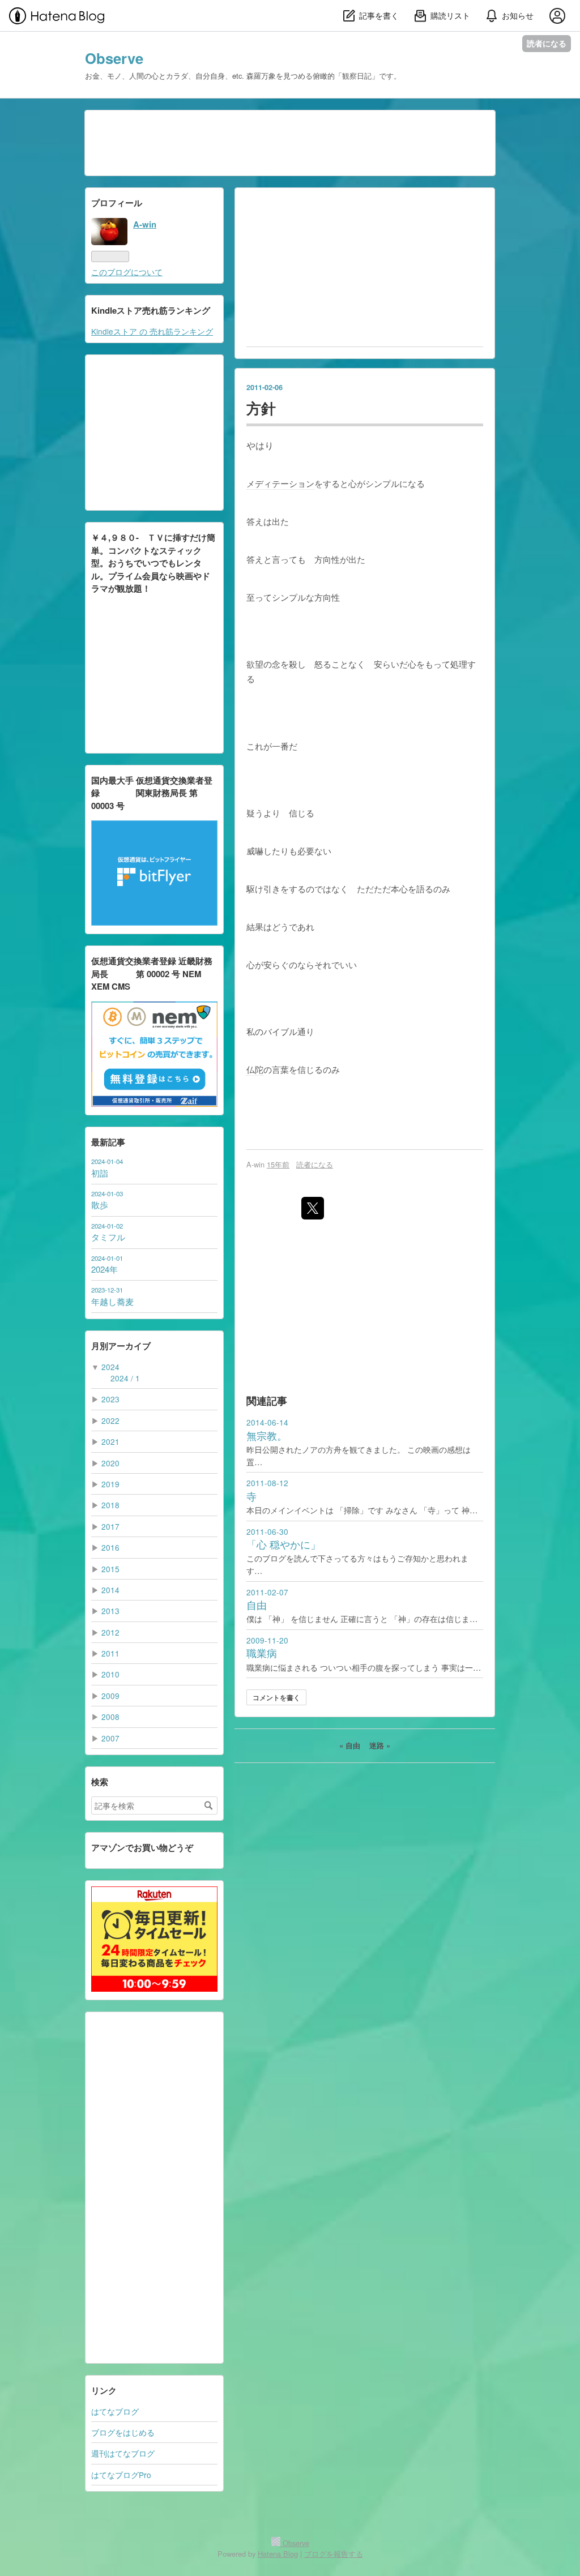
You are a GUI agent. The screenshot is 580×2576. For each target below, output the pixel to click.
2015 (110, 1569)
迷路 (380, 1745)
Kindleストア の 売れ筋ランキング (152, 331)
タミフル (108, 1237)
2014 (110, 1590)
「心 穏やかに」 (283, 1544)
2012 (110, 1632)
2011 (110, 1653)
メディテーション (280, 483)
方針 (261, 408)
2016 (110, 1547)
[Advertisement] (154, 2188)
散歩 (100, 1204)
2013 (110, 1611)
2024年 (105, 1269)
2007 (110, 1738)
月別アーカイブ (121, 1346)
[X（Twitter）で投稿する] (313, 1208)
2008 (110, 1717)
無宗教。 (267, 1435)
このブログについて (127, 272)
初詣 (100, 1173)
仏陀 (255, 1069)
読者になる (547, 43)
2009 (110, 1696)
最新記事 (108, 1142)
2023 (110, 1399)
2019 (110, 1484)
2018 (110, 1505)
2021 (110, 1441)
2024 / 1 (125, 1378)
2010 (110, 1674)
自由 (257, 1605)
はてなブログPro (121, 2475)
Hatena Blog (278, 2554)
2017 (110, 1526)
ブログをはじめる (123, 2432)
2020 (110, 1463)
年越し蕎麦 (112, 1301)
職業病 (262, 1653)
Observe (114, 58)
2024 (110, 1367)
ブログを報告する (334, 2554)
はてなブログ (115, 2411)
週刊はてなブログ (123, 2453)
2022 (110, 1420)
